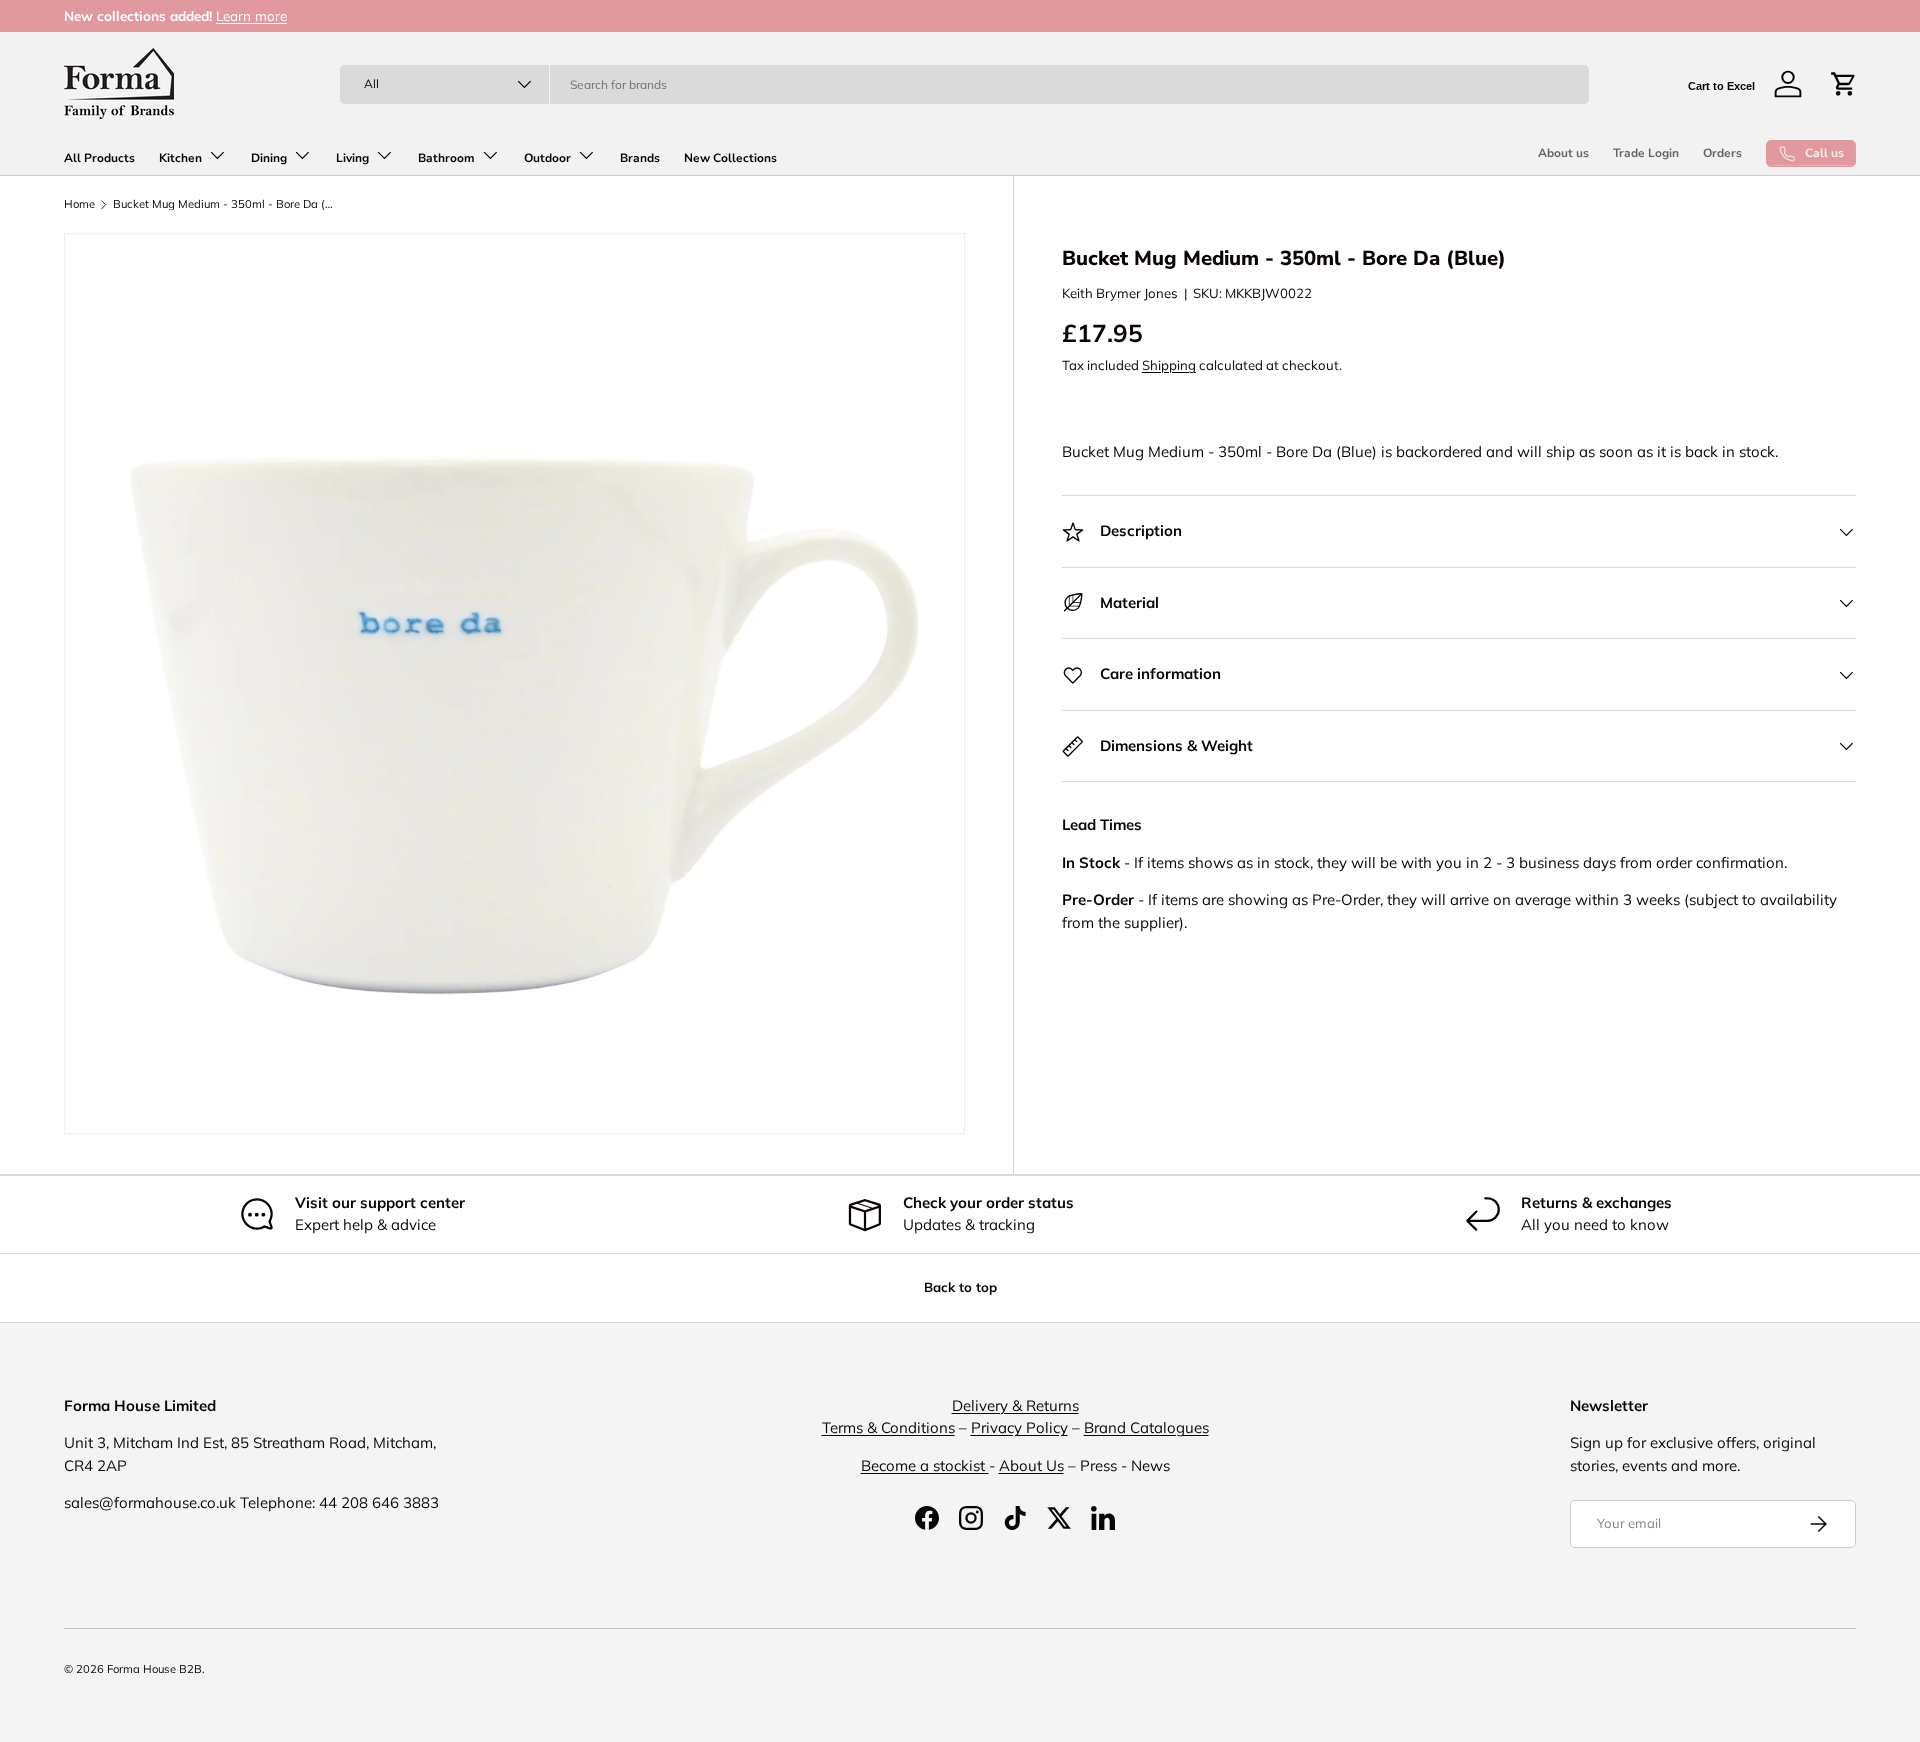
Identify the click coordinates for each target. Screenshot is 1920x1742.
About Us (1031, 1465)
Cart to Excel (1721, 86)
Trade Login (1646, 153)
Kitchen (180, 158)
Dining (269, 158)
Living (352, 158)
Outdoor (547, 158)
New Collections (730, 158)
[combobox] (964, 84)
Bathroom (446, 158)
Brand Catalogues (1146, 1427)
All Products (99, 158)
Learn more (251, 15)
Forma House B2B (154, 1669)
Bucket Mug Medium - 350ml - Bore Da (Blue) (225, 204)
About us (1563, 153)
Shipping (1169, 365)
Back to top (960, 1287)
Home (79, 204)
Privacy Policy (1019, 1427)
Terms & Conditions (888, 1427)
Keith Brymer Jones (1120, 293)
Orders (1722, 153)
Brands (640, 158)
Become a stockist (925, 1465)
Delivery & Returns (1015, 1405)
